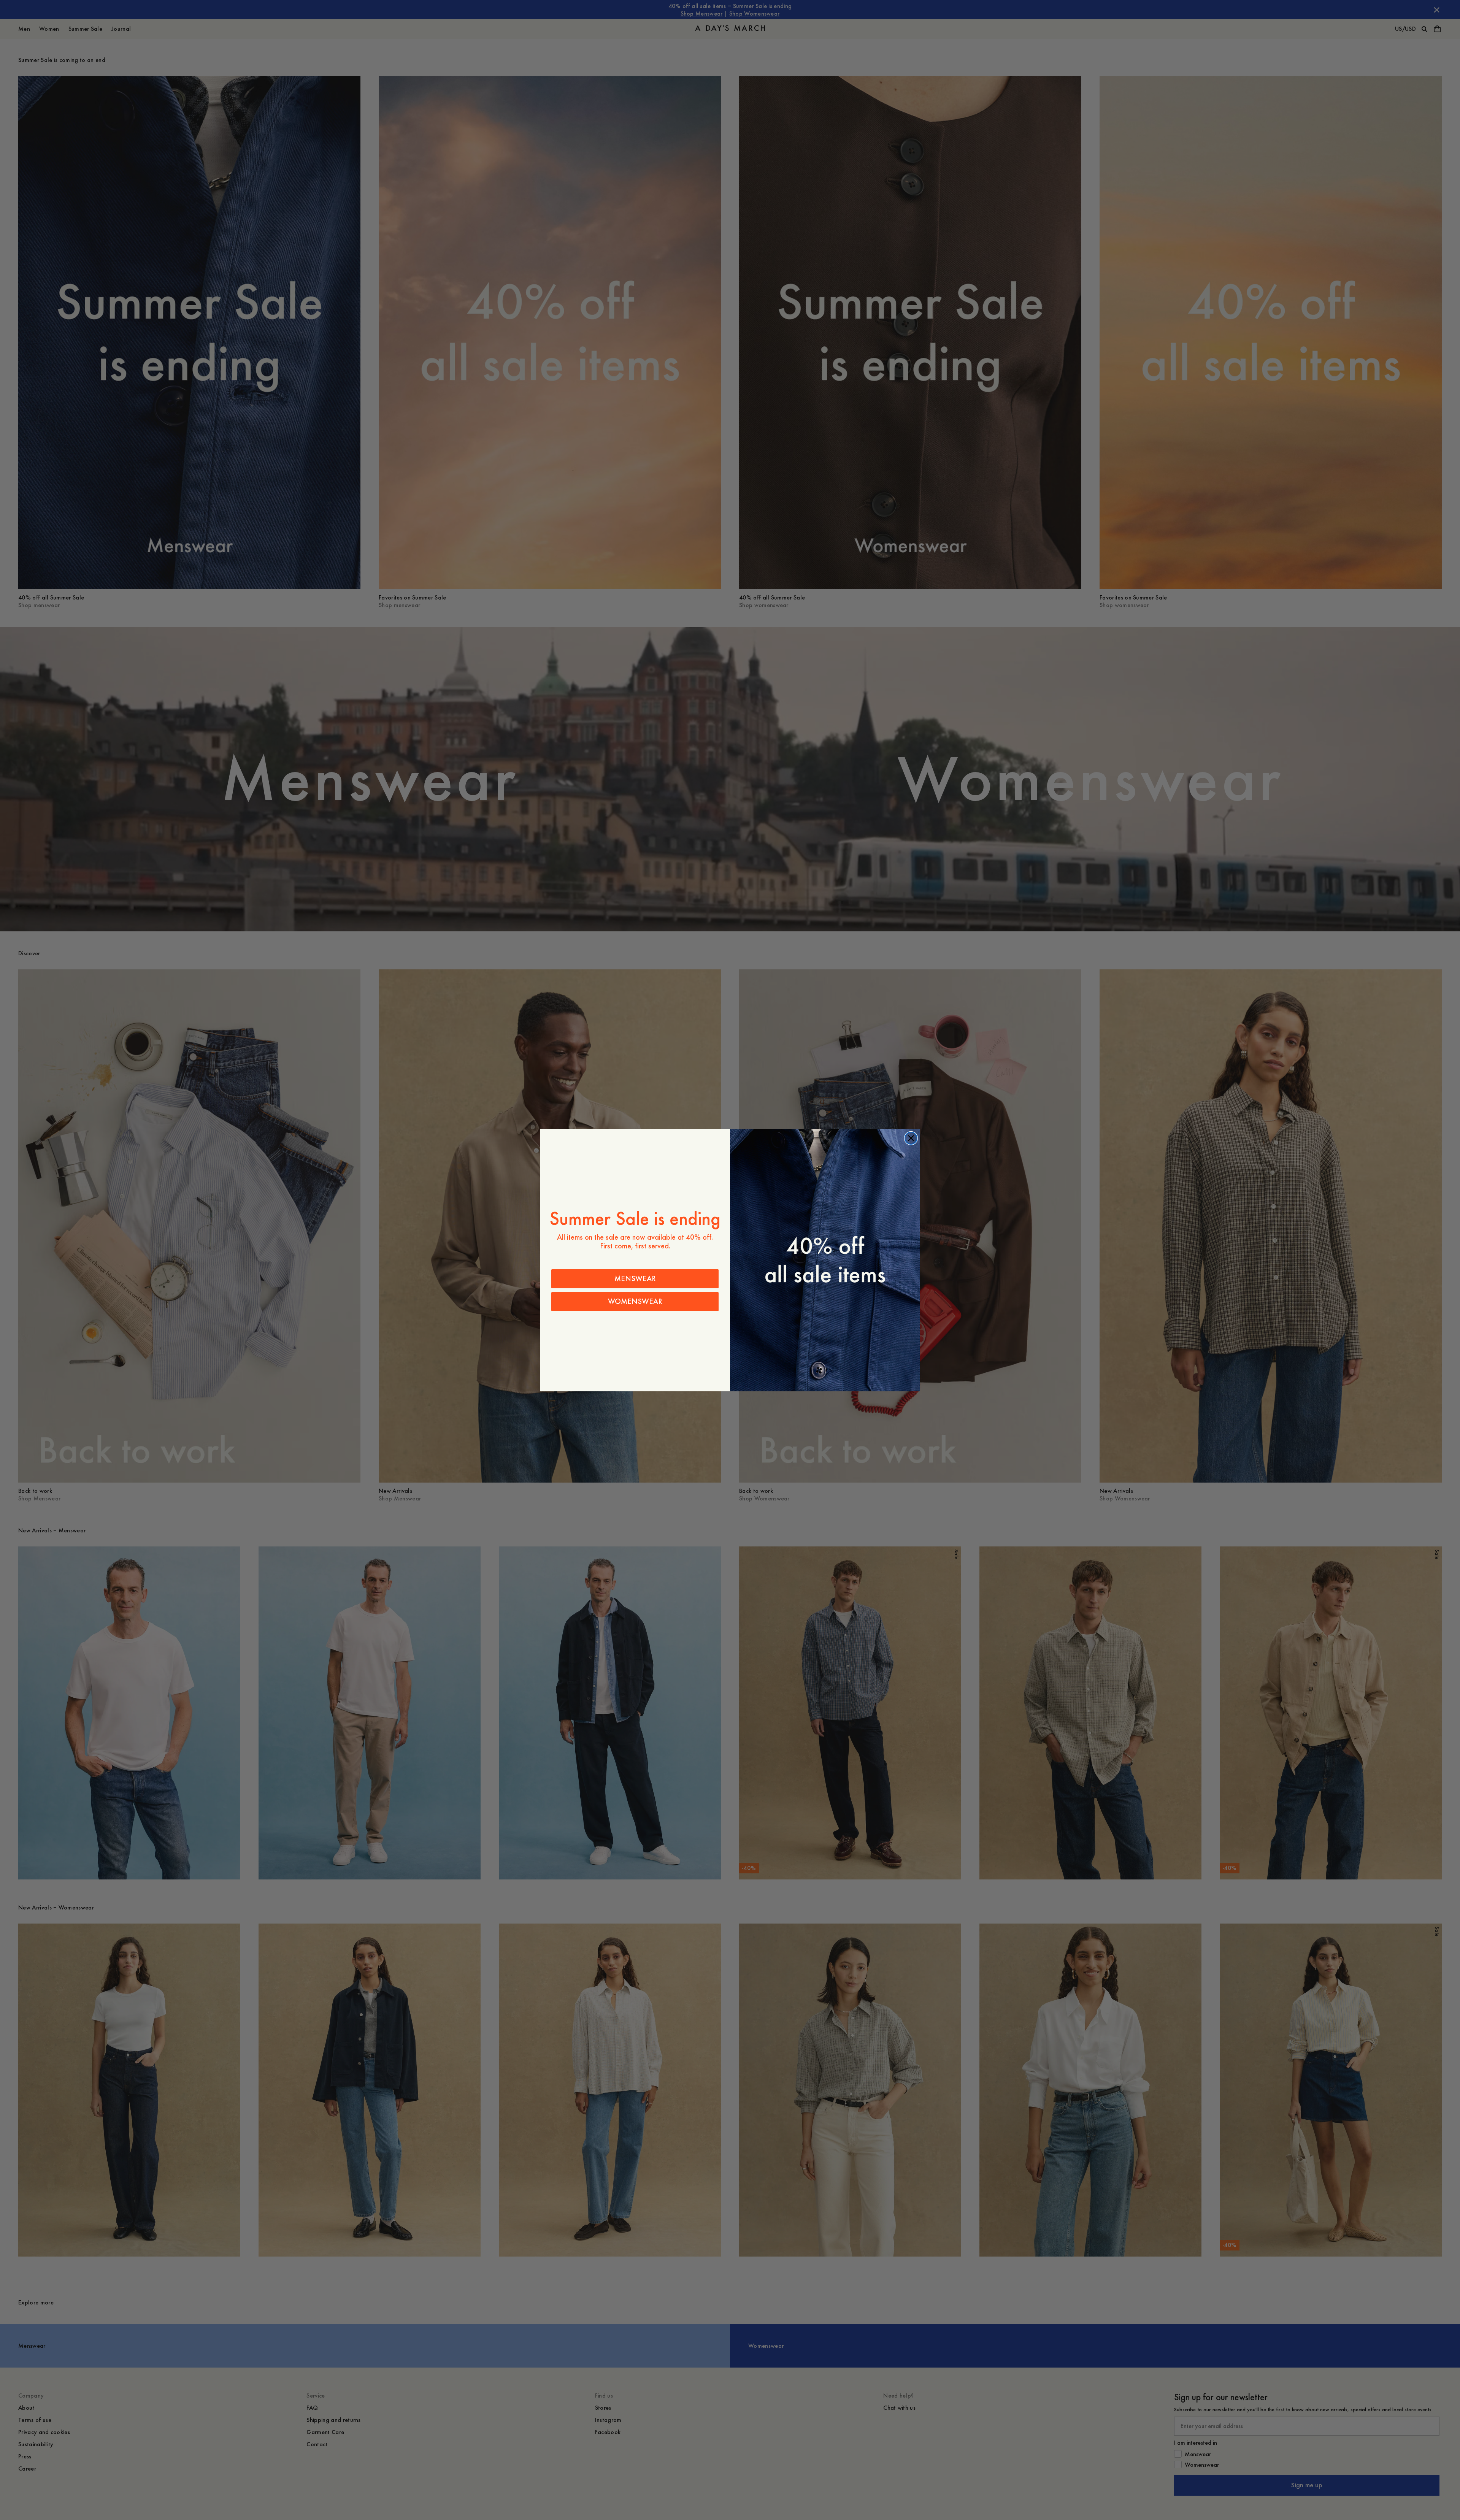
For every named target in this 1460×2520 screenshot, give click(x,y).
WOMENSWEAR (635, 1301)
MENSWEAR (635, 1279)
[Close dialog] (911, 1138)
